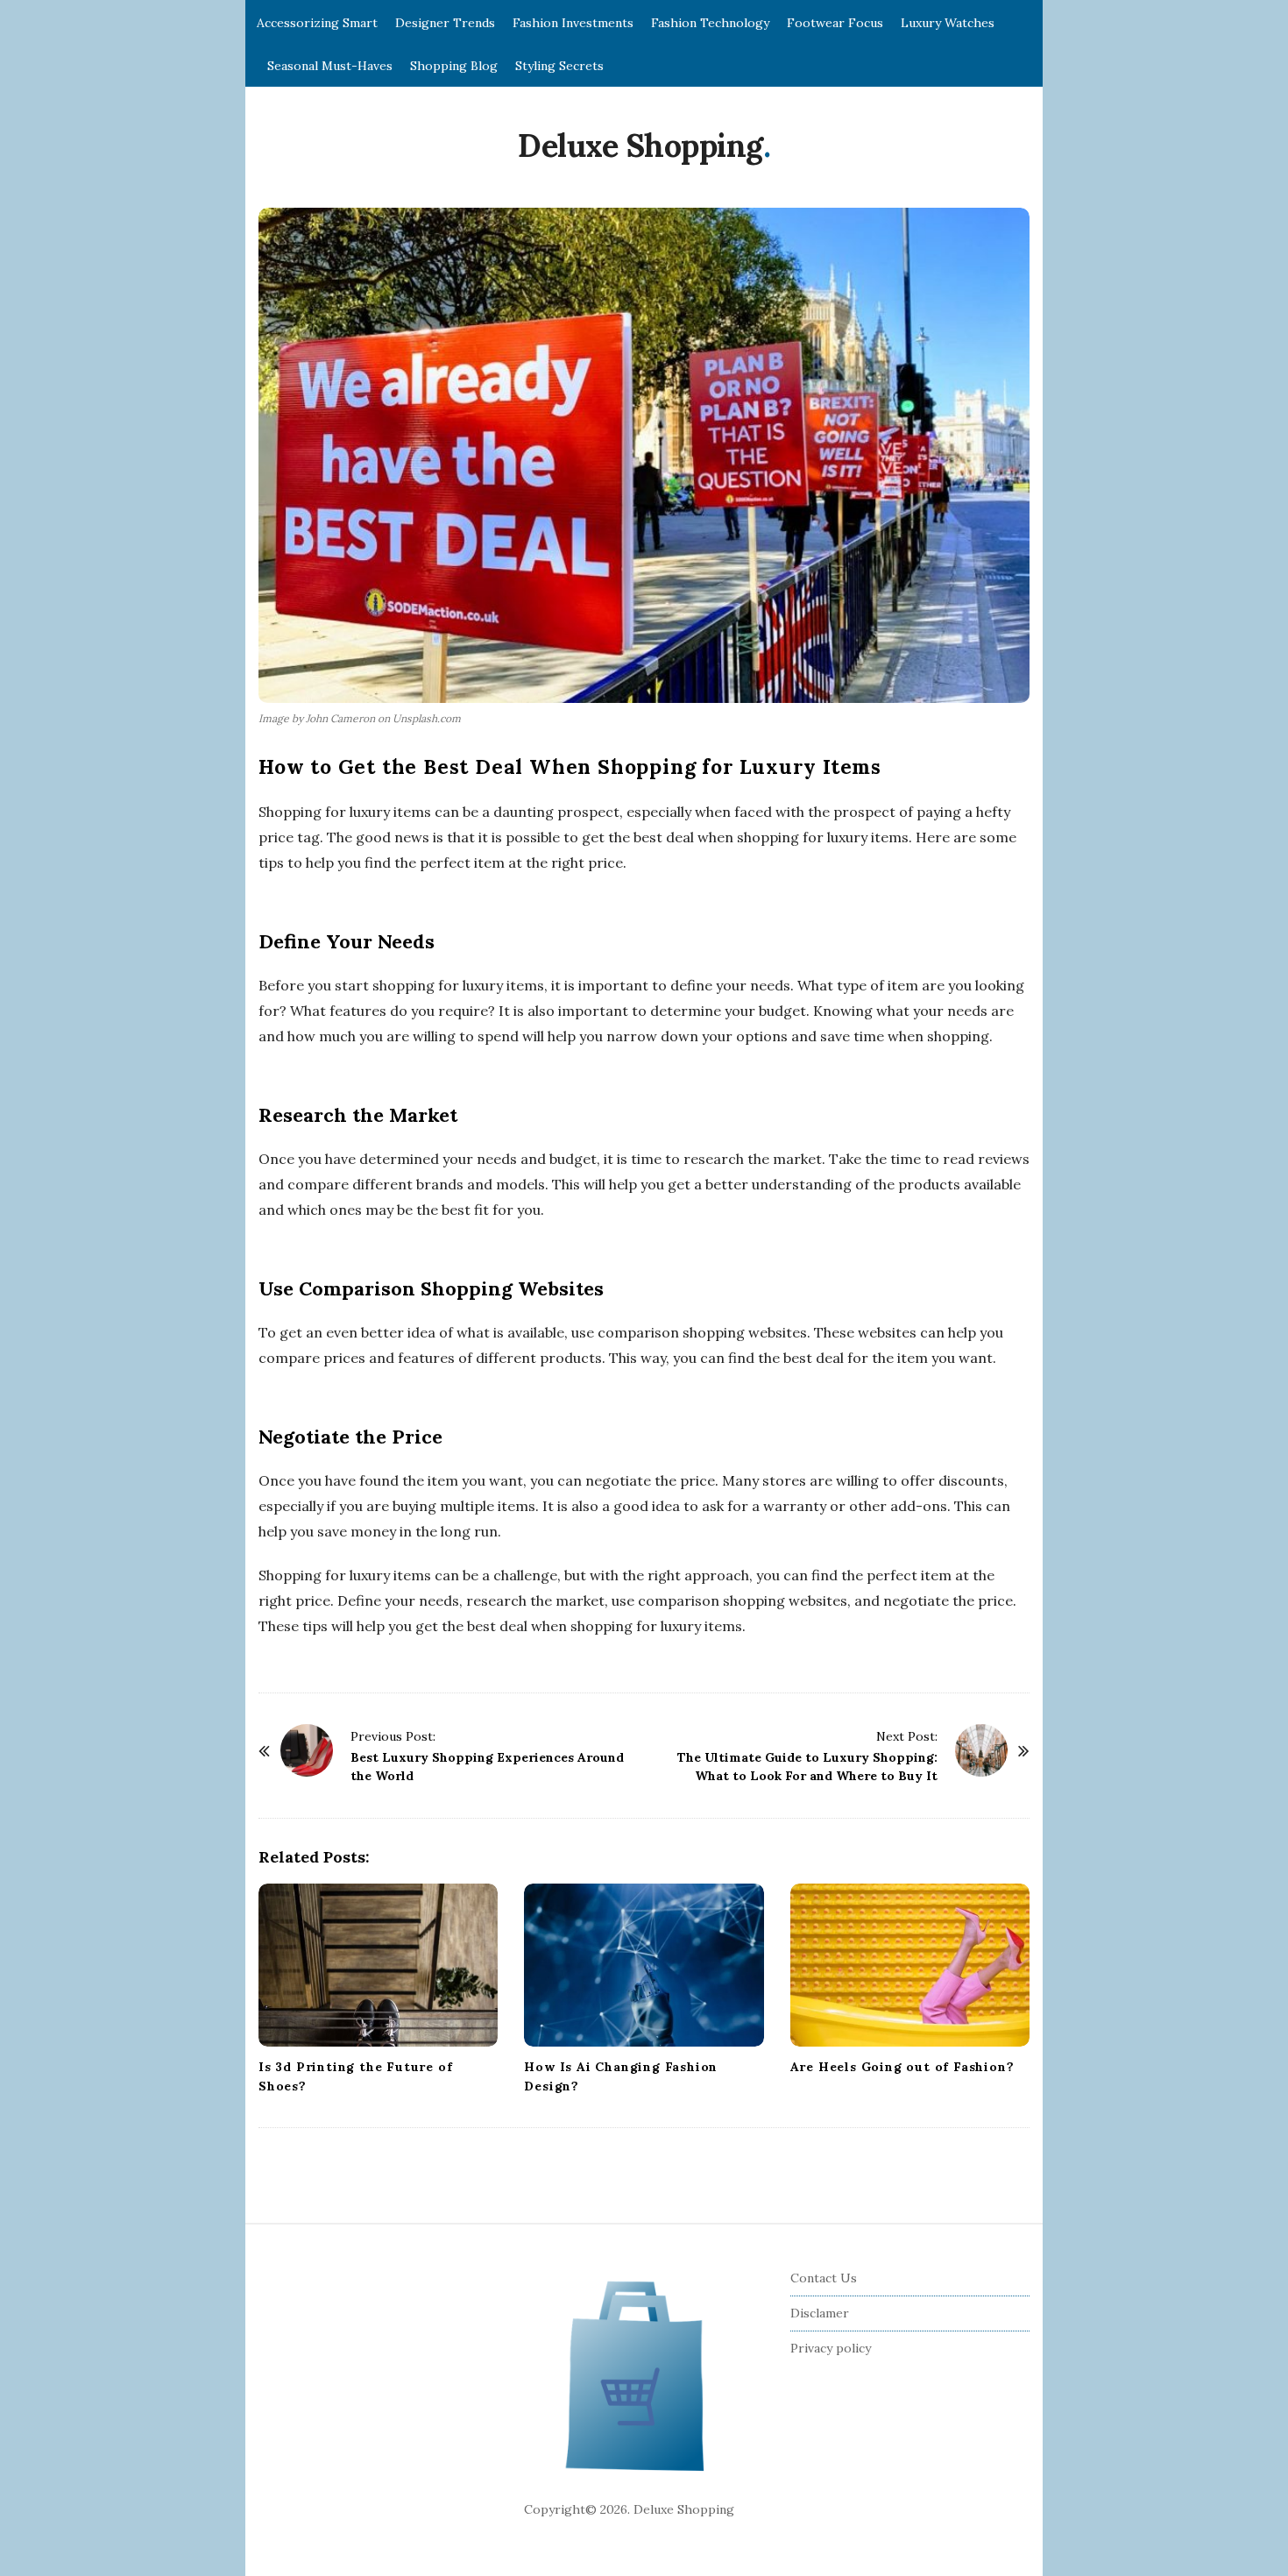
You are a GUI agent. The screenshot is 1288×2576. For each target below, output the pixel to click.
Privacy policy (831, 2348)
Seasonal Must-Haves (330, 66)
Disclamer (820, 2313)
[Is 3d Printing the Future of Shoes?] (378, 1965)
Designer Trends (445, 23)
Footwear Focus (835, 23)
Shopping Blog (454, 66)
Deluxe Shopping (640, 145)
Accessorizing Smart (317, 23)
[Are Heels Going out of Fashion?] (910, 1965)
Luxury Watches (948, 23)
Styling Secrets (559, 66)
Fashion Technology (710, 23)
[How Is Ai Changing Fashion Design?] (644, 1965)
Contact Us (824, 2278)
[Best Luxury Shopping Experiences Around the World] (307, 1750)
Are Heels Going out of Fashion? (902, 2067)
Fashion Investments (573, 23)
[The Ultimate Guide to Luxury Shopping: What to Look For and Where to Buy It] (981, 1750)
